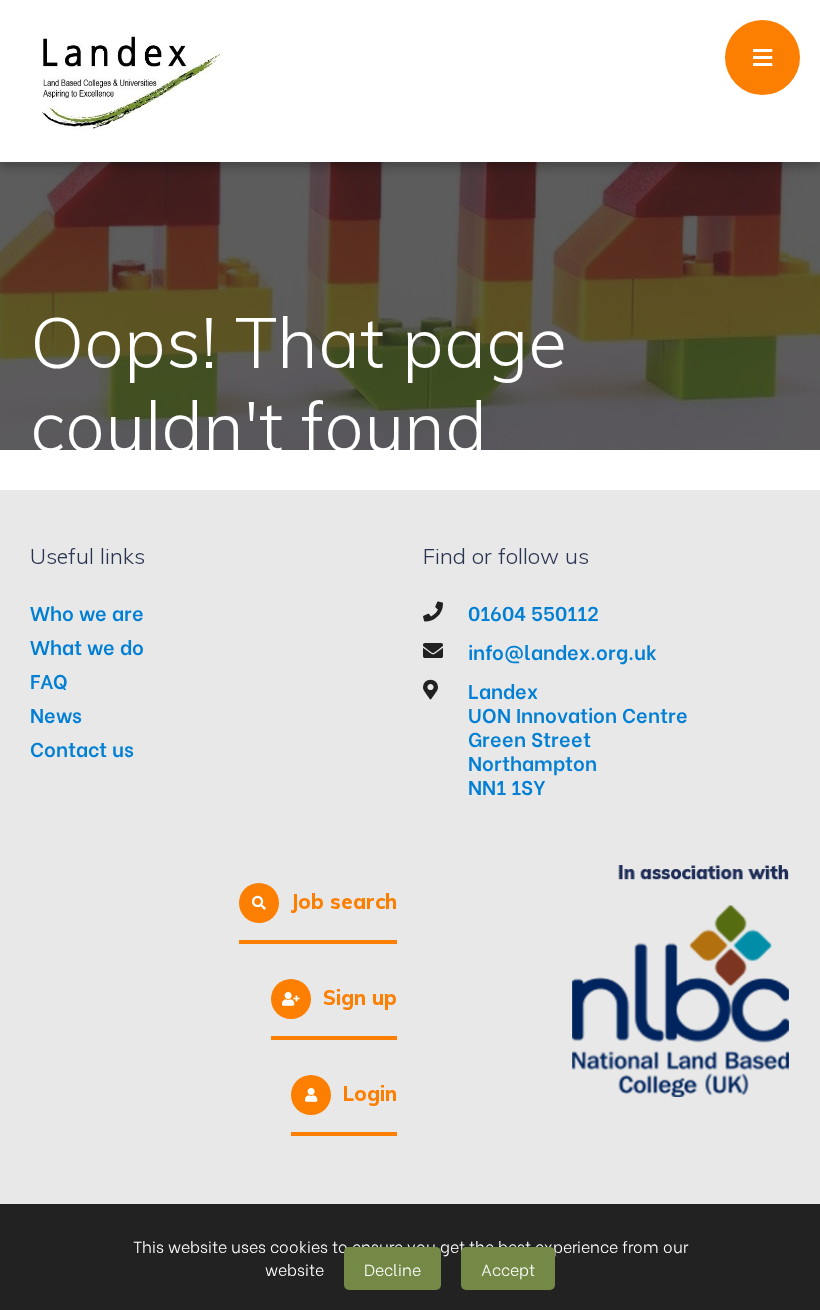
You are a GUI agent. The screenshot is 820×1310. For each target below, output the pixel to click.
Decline (392, 1268)
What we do (87, 646)
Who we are (87, 612)
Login (370, 1093)
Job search (344, 901)
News (56, 714)
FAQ (49, 680)
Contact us (82, 748)
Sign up (360, 997)
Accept (508, 1268)
